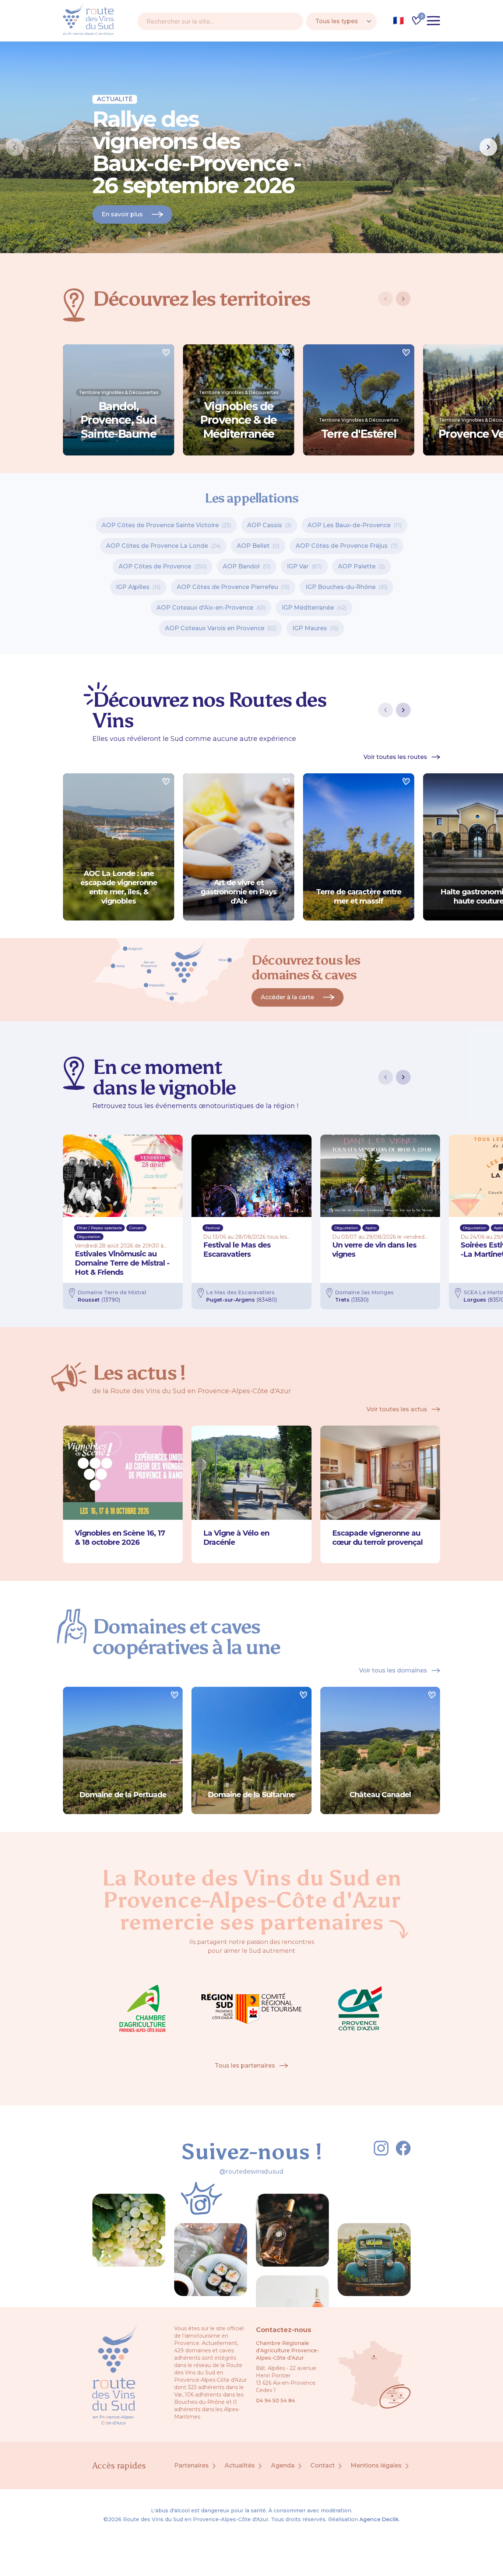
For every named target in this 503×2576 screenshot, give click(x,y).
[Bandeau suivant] (488, 147)
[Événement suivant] (403, 1077)
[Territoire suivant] (403, 299)
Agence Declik (379, 2519)
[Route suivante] (403, 710)
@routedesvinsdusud (251, 2171)
